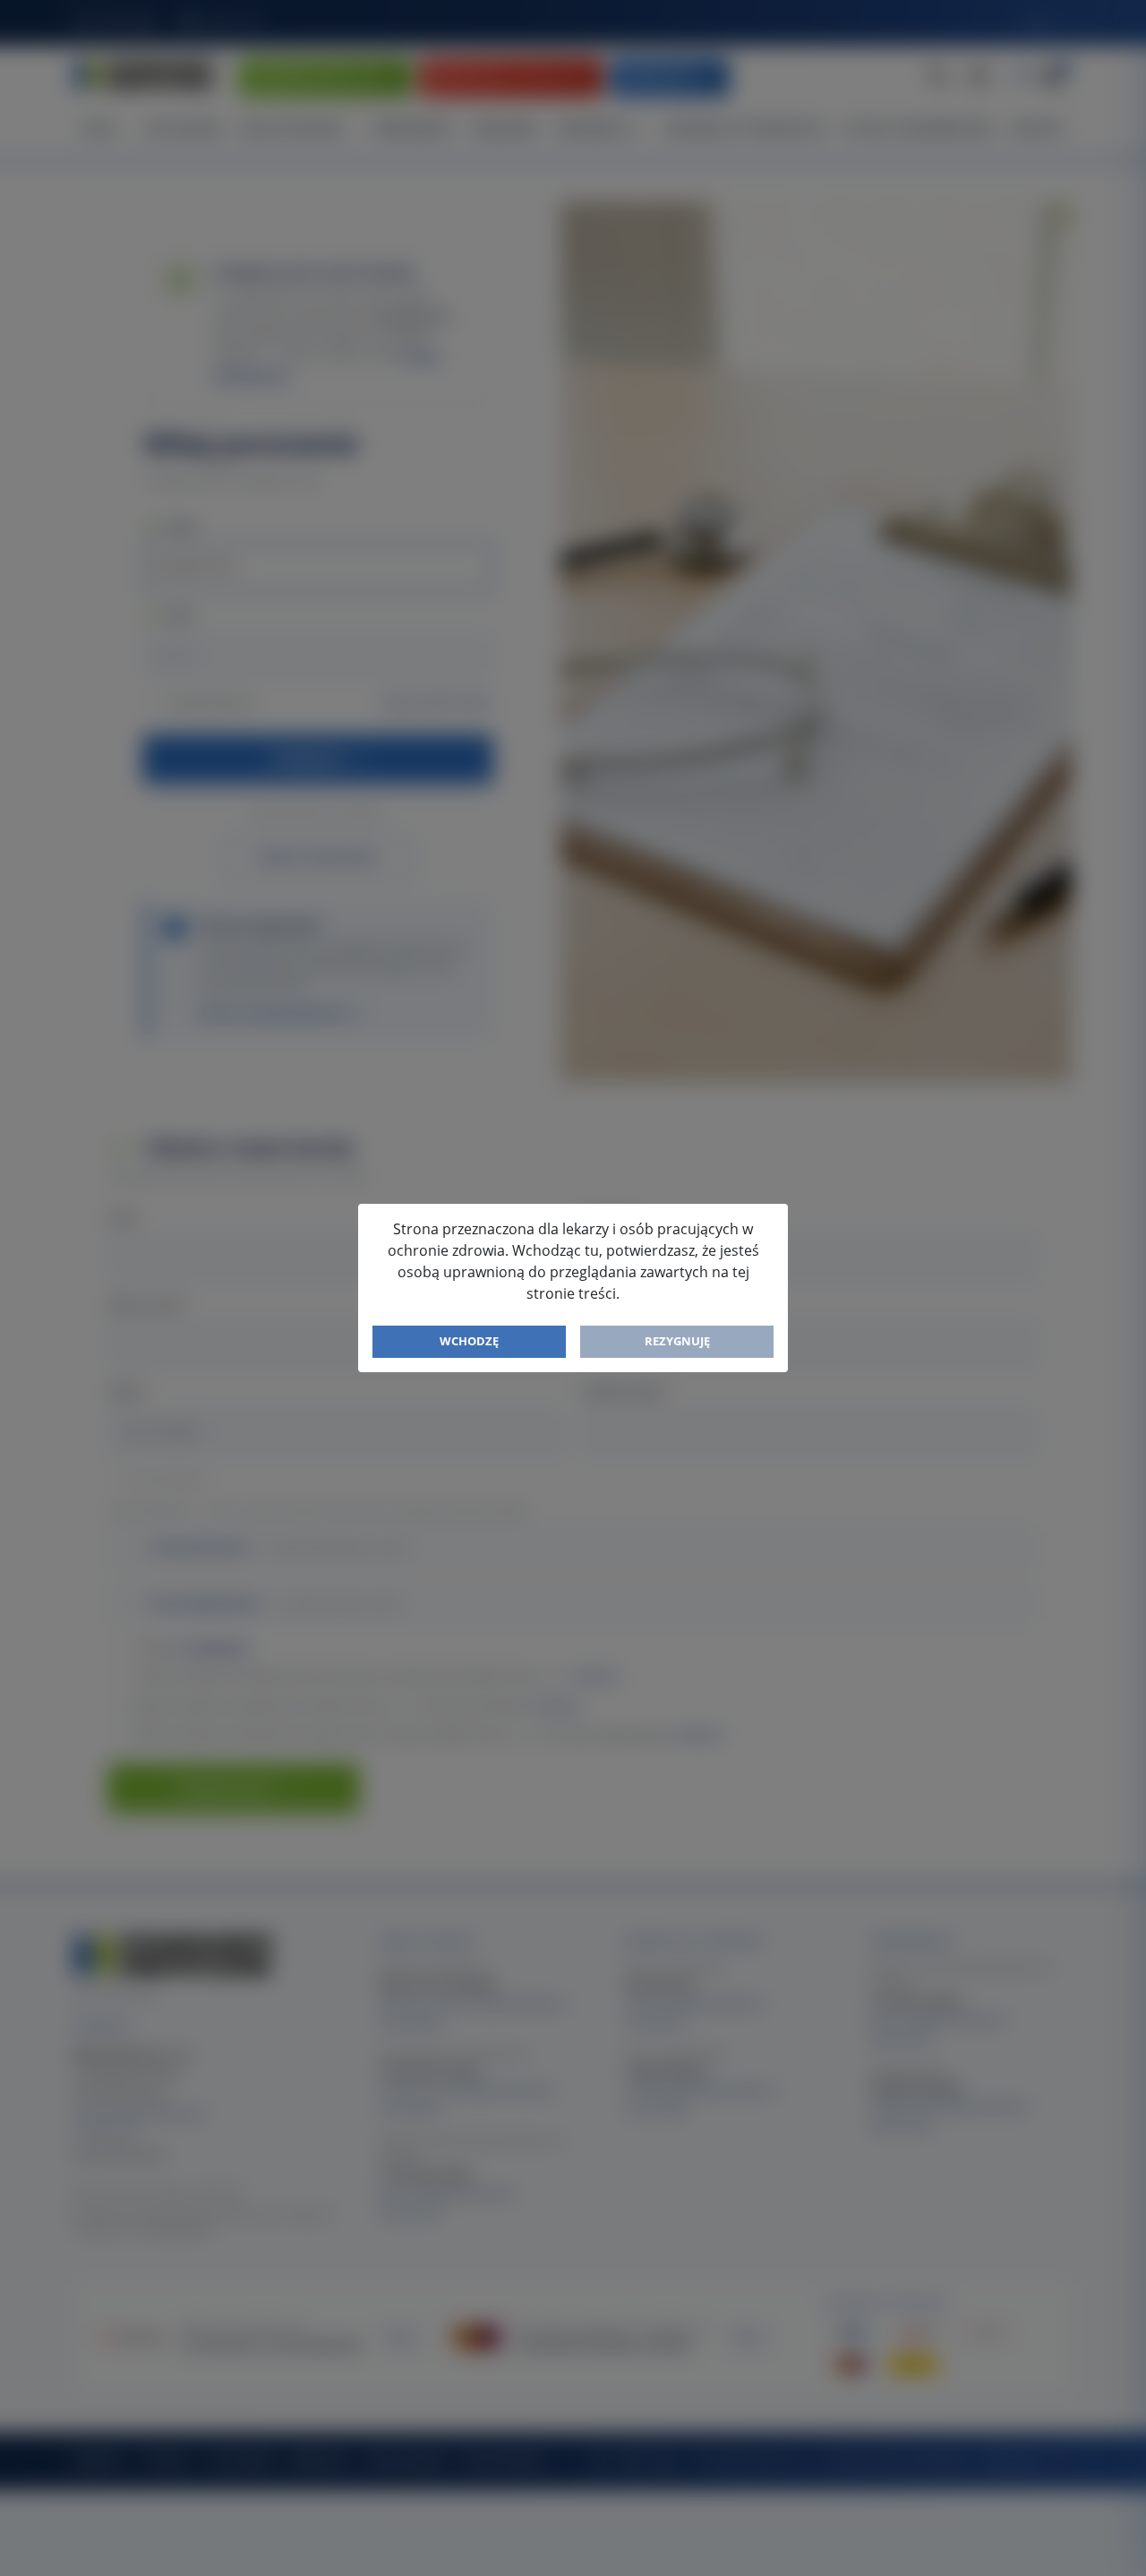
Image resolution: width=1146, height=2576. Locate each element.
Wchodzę (469, 1341)
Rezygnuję (677, 1341)
